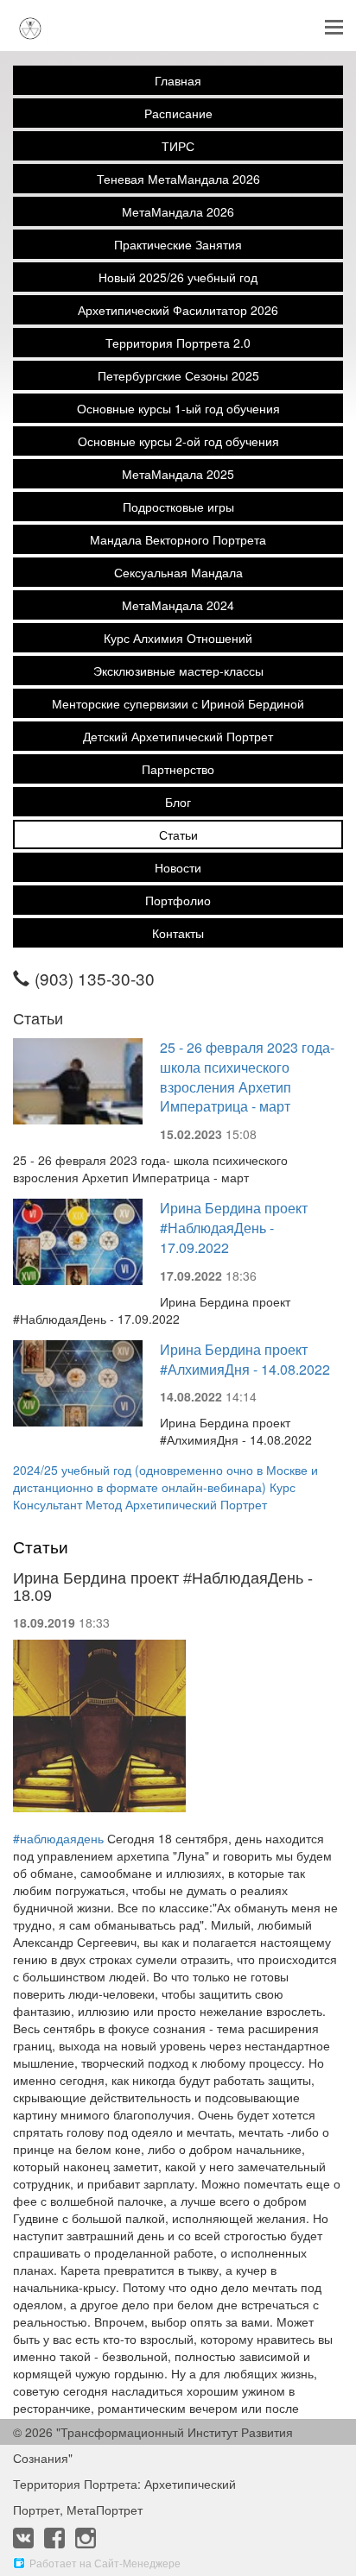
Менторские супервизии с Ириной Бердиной (178, 703)
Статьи (178, 835)
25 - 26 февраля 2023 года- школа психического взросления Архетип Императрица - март (247, 1077)
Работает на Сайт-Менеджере (105, 2563)
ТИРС (178, 146)
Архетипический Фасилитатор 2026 (178, 310)
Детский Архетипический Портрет (178, 736)
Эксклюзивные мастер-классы (178, 671)
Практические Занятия (178, 244)
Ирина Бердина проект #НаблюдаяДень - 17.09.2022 (234, 1228)
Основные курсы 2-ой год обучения (178, 441)
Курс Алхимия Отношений (178, 638)
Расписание (178, 113)
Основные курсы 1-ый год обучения (178, 408)
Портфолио (178, 900)
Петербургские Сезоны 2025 (178, 375)
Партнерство (178, 769)
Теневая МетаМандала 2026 (178, 179)
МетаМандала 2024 (178, 605)
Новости (178, 867)
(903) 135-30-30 (95, 978)
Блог (178, 802)
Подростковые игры (178, 507)
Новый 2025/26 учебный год (178, 277)
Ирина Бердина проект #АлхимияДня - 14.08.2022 (245, 1359)
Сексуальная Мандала (178, 572)
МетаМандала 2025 (178, 474)
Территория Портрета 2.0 (178, 343)
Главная (178, 80)
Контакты (178, 933)
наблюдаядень (58, 1838)
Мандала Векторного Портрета (178, 539)
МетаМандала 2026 (178, 211)
